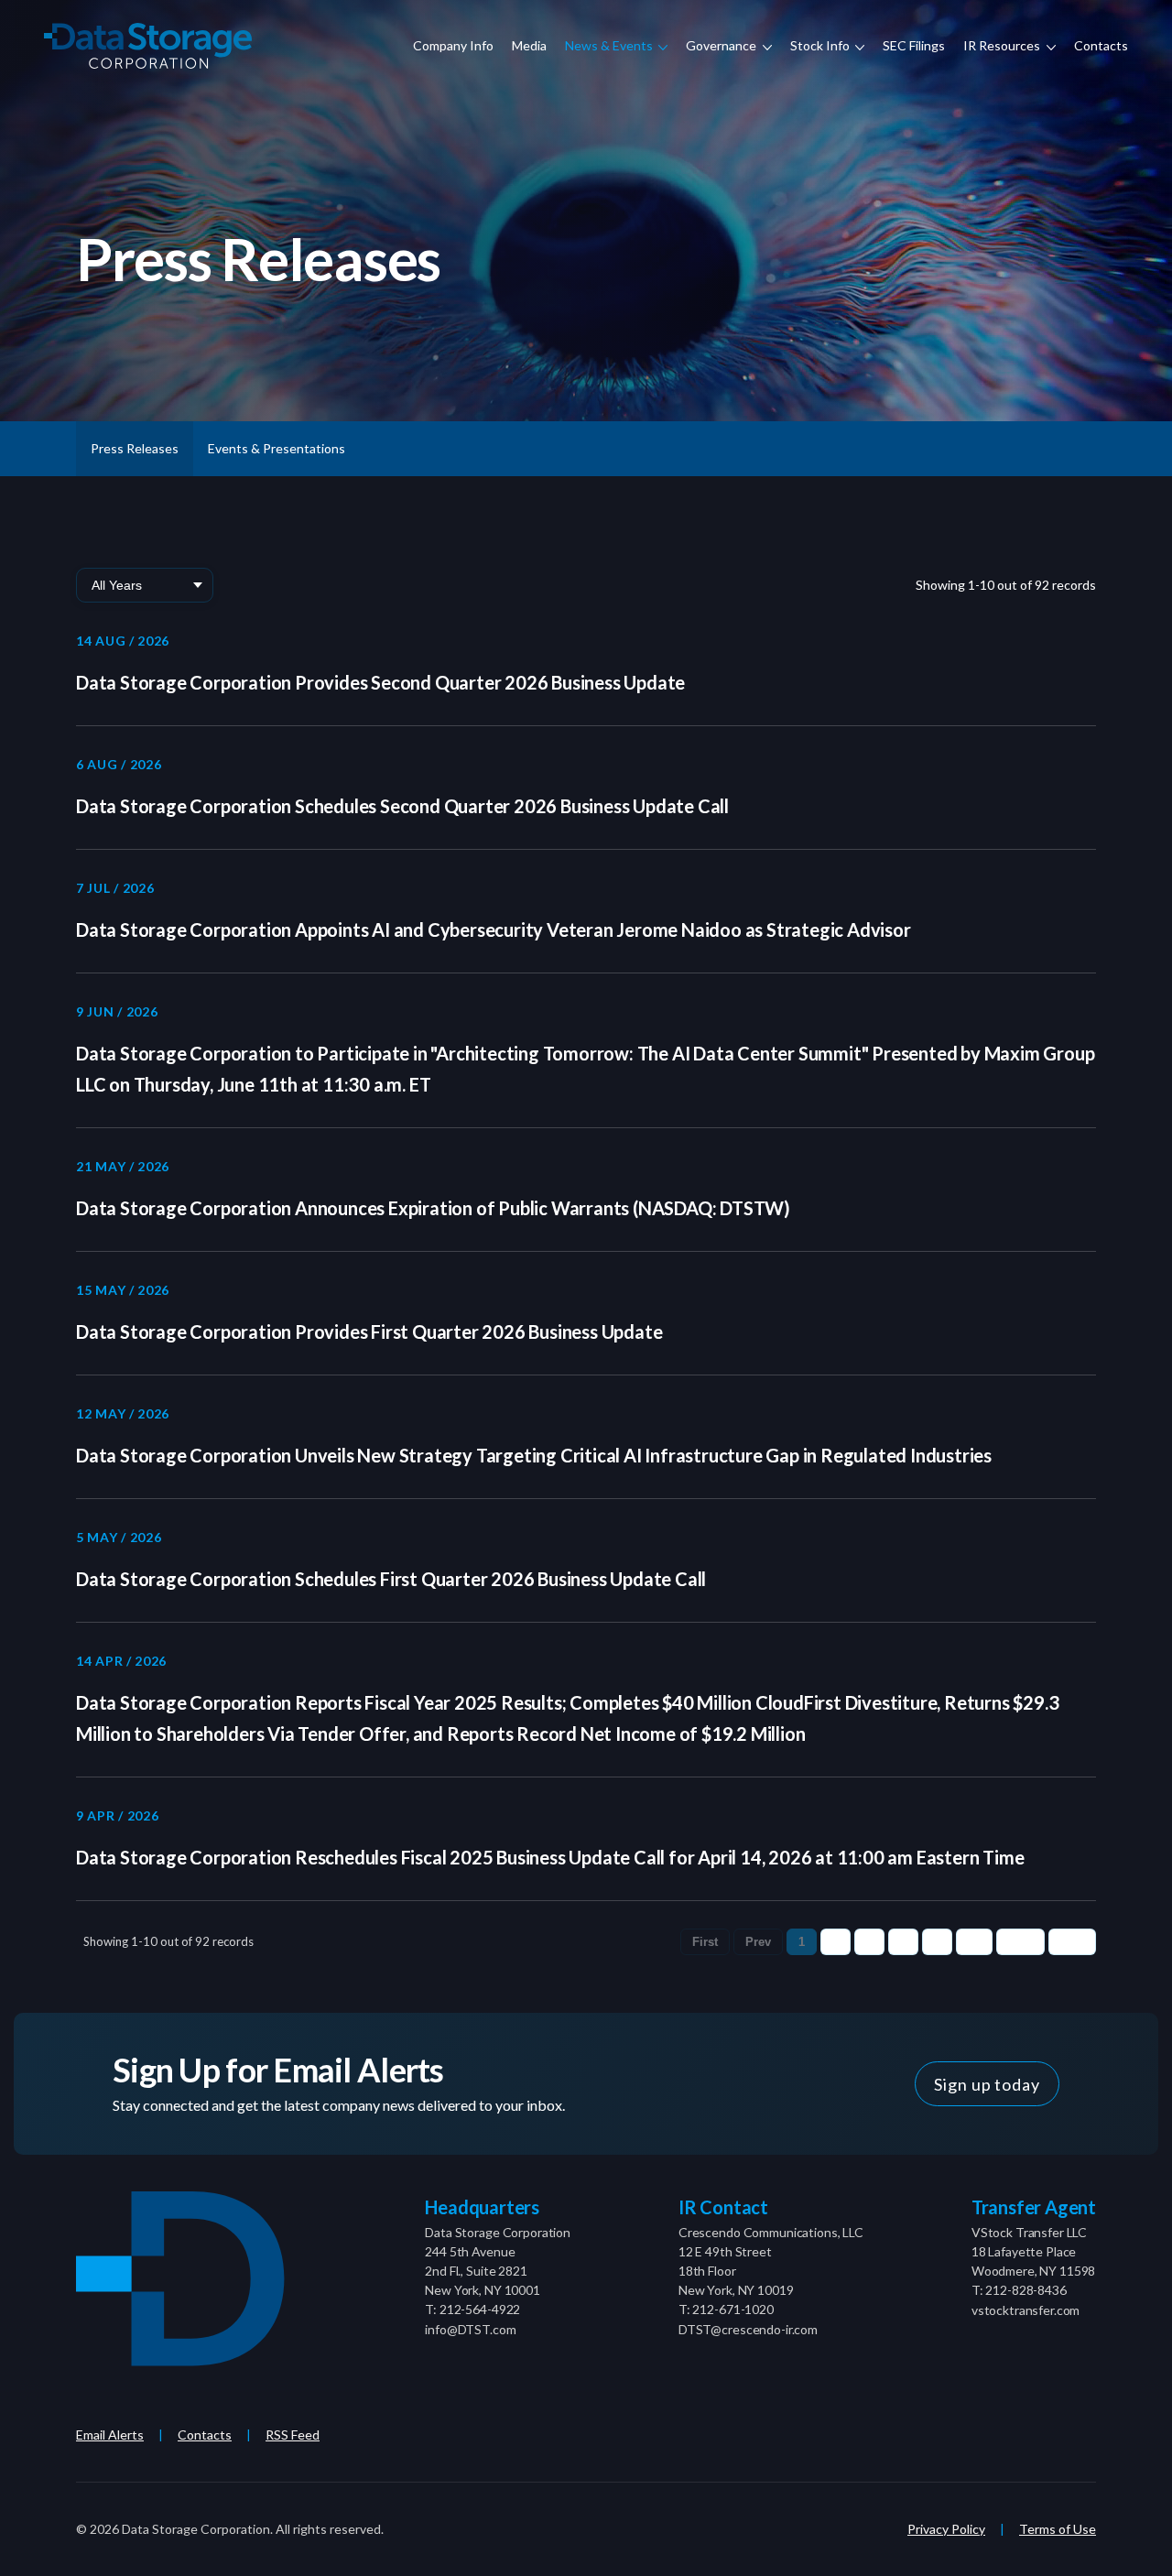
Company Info (453, 45)
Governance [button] (722, 45)
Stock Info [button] (821, 45)
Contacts (1101, 45)
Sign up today (987, 2084)
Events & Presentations (277, 448)
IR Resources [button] (1003, 45)
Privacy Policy (946, 2529)
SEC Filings (914, 45)
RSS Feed (293, 2435)
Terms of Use (1058, 2529)
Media (529, 45)
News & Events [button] (610, 45)
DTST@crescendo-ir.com (748, 2329)
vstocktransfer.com (1025, 2310)
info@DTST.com (470, 2329)
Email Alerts (110, 2435)
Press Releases (135, 448)
